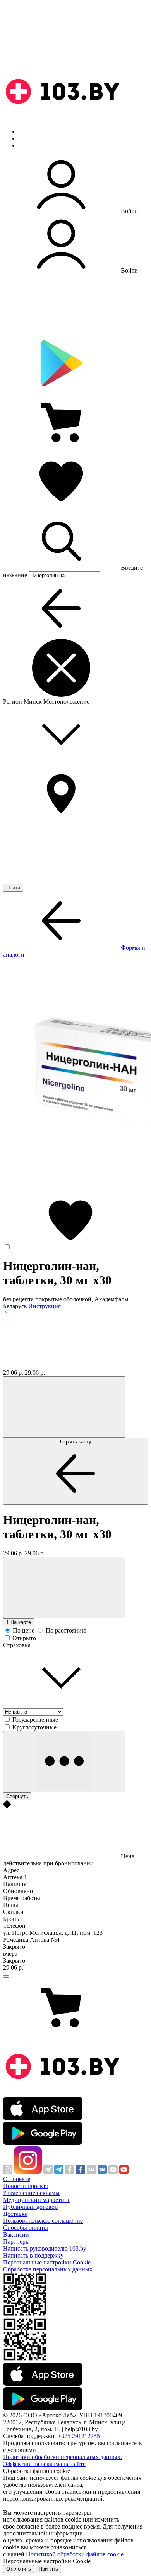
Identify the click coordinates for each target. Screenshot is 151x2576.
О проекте (17, 2179)
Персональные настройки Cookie (47, 2262)
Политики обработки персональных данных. (63, 2457)
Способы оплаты (26, 2228)
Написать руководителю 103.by (45, 2248)
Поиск (27, 131)
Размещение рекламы (31, 2193)
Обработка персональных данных (48, 2269)
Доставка (15, 2214)
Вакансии (16, 2235)
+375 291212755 (79, 2436)
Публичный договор (30, 2207)
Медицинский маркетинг (37, 2200)
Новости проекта (26, 2186)
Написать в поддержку (33, 2255)
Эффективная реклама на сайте (44, 2464)
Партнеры (16, 2242)
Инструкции (35, 145)
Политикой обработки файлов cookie (75, 2554)
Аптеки (29, 138)
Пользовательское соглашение (43, 2221)
